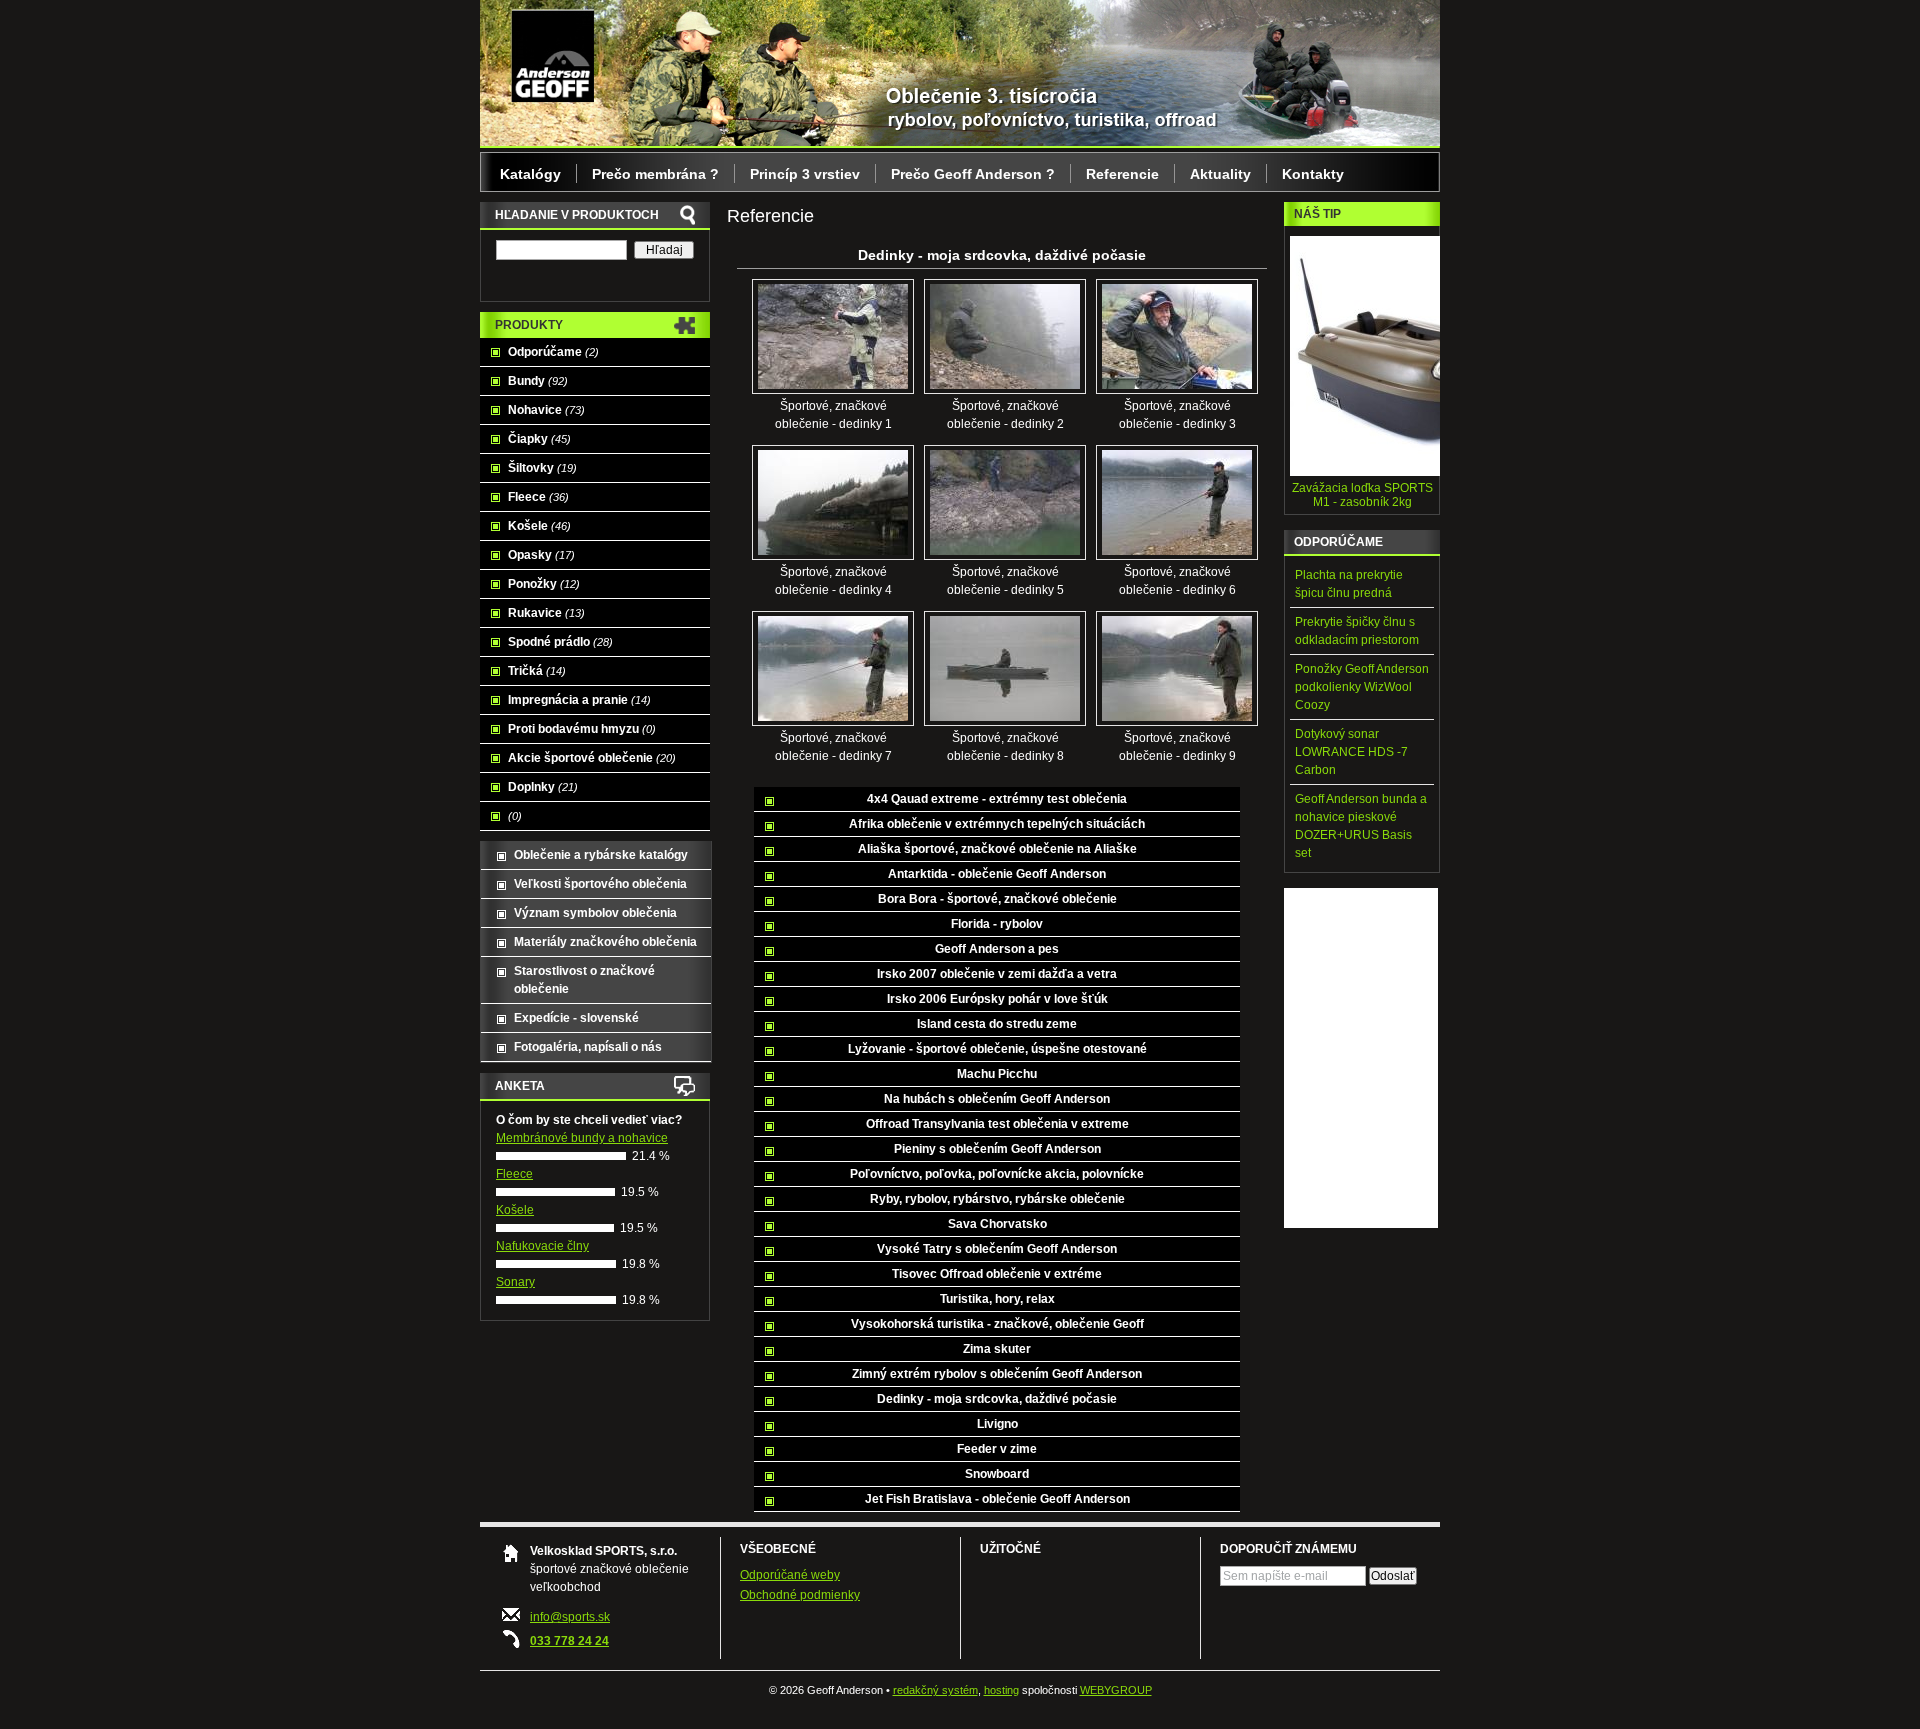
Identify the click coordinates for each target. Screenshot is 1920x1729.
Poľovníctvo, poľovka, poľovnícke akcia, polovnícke (997, 1174)
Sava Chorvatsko (997, 1224)
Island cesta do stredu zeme (997, 1024)
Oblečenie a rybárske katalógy (601, 855)
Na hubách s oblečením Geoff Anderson (997, 1099)
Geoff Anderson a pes (997, 949)
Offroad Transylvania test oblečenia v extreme (997, 1124)
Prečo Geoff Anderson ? (973, 174)
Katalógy (530, 174)
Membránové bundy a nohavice (582, 1138)
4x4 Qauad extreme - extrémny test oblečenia (997, 799)
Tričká (537, 671)
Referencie (1122, 174)
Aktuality (1220, 174)
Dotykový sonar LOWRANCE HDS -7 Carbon (1351, 752)
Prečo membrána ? (655, 174)
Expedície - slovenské (576, 1018)
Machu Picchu (997, 1074)
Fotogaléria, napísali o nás (588, 1047)
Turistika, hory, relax (997, 1299)
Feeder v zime (997, 1449)
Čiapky (539, 439)
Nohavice (546, 410)
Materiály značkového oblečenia (605, 942)
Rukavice (546, 613)
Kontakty (1313, 174)
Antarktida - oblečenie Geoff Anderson (997, 874)
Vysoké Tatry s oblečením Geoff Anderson (997, 1249)
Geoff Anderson (552, 55)
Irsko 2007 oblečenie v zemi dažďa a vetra (997, 974)
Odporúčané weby (790, 1575)
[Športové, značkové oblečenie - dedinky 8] (1005, 717)
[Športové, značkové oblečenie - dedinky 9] (1177, 717)
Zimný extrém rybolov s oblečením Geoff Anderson (997, 1374)
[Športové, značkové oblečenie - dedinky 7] (833, 717)
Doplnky (543, 787)
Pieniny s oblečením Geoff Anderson (997, 1149)
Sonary (515, 1282)
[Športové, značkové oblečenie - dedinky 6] (1177, 551)
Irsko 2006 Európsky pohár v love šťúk (997, 999)
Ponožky (544, 584)
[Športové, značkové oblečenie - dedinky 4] (833, 551)
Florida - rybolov (997, 924)
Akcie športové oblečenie (592, 758)
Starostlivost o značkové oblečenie (584, 980)
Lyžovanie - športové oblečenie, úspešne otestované (997, 1049)
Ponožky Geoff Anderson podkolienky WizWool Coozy (1362, 687)
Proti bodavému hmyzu (582, 729)
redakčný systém (935, 1690)
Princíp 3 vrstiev (805, 174)
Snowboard (997, 1474)
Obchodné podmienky (800, 1595)
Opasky (541, 555)
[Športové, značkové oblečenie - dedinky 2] (1005, 385)
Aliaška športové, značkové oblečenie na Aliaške (997, 849)
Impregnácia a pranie (579, 700)
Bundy (538, 381)
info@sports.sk (570, 1617)
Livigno (997, 1424)
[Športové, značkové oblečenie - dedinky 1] (833, 385)
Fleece (538, 497)
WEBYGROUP (1116, 1690)
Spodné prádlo (560, 642)
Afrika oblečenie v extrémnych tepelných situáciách (997, 824)
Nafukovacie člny (542, 1246)
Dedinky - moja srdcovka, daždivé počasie (997, 1399)
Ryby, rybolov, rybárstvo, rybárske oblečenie (997, 1199)
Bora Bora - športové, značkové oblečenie (997, 899)
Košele (539, 526)
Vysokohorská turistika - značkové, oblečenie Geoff (997, 1324)
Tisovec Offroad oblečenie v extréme (997, 1274)
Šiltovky (542, 468)
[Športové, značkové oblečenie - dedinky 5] (1005, 551)
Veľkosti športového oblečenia (600, 884)
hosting (1001, 1690)
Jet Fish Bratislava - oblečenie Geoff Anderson (997, 1499)
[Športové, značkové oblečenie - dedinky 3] (1177, 385)
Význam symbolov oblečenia (595, 913)
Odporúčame (553, 352)
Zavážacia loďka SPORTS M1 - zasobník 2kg (1362, 495)
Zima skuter (997, 1349)
